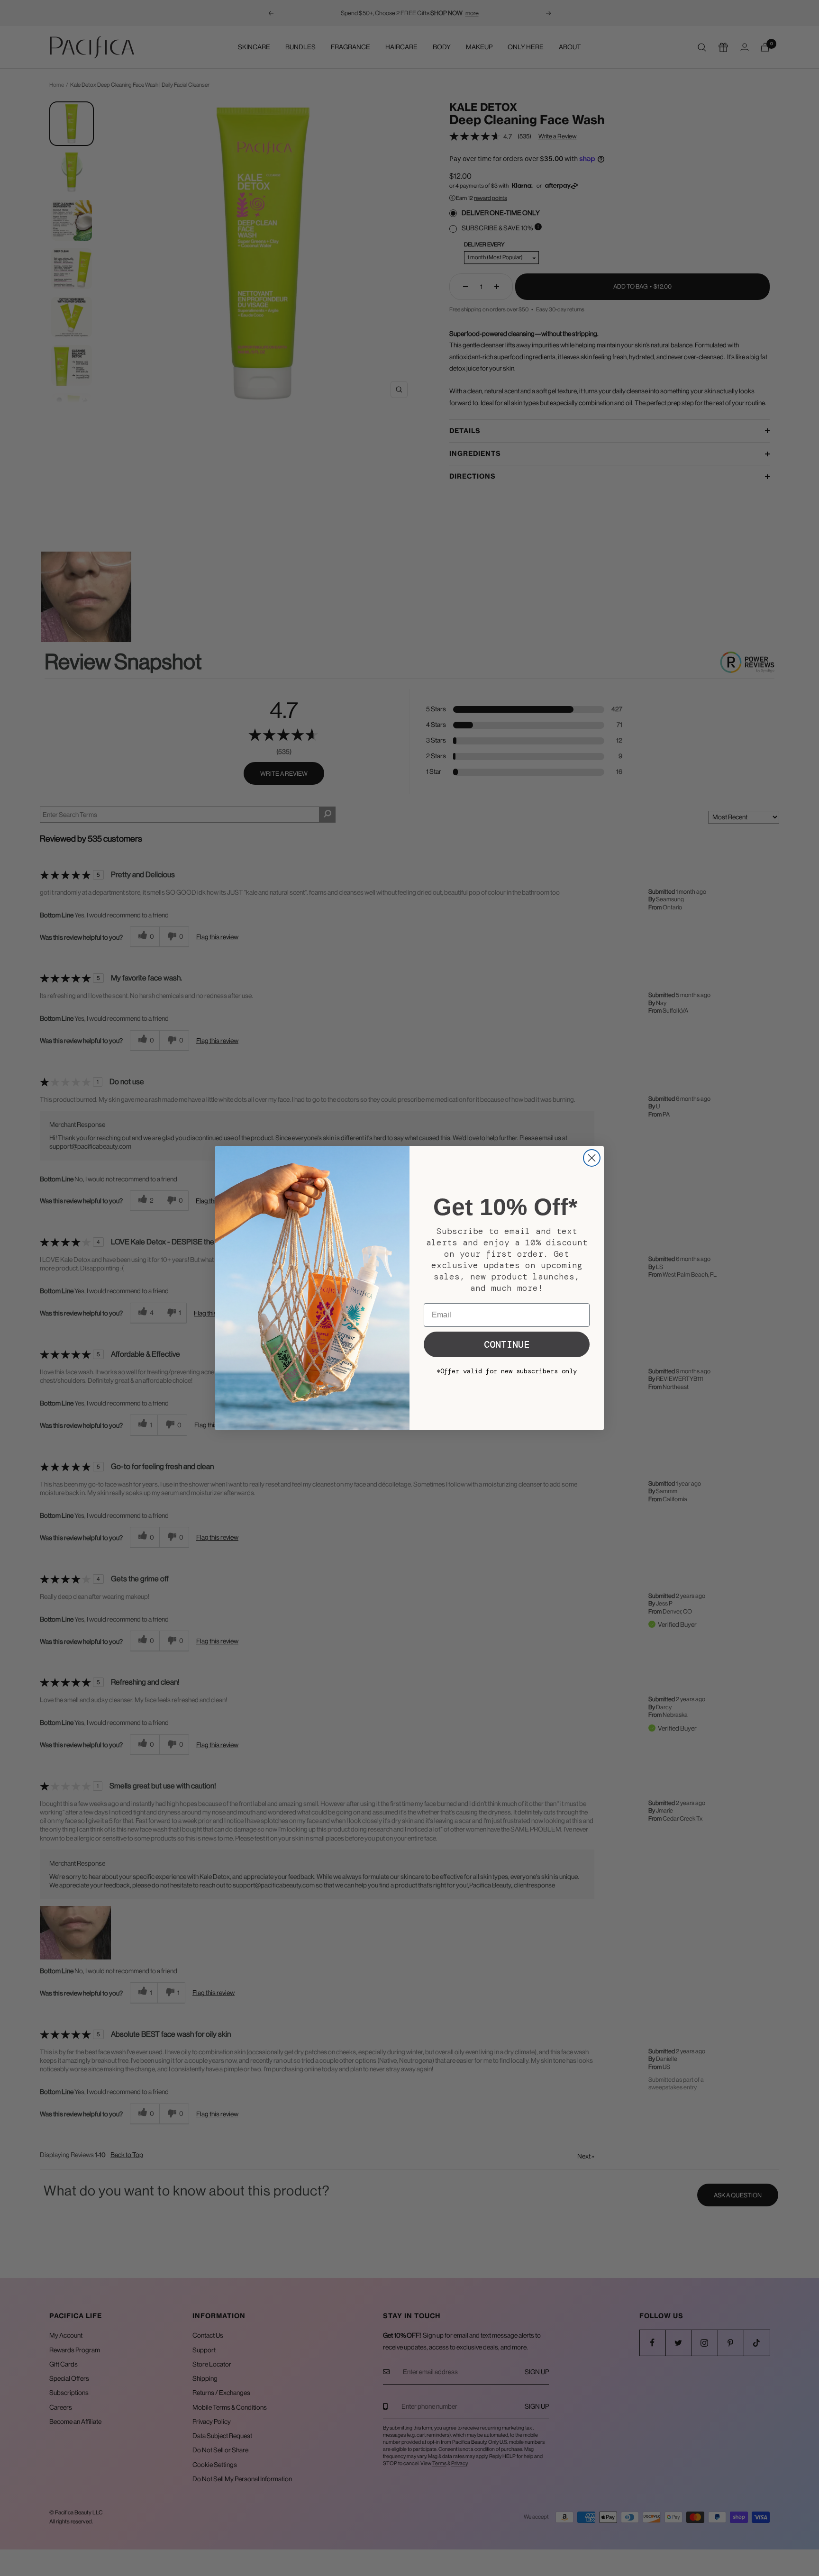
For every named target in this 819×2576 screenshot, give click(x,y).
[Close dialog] (592, 1158)
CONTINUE (507, 1344)
